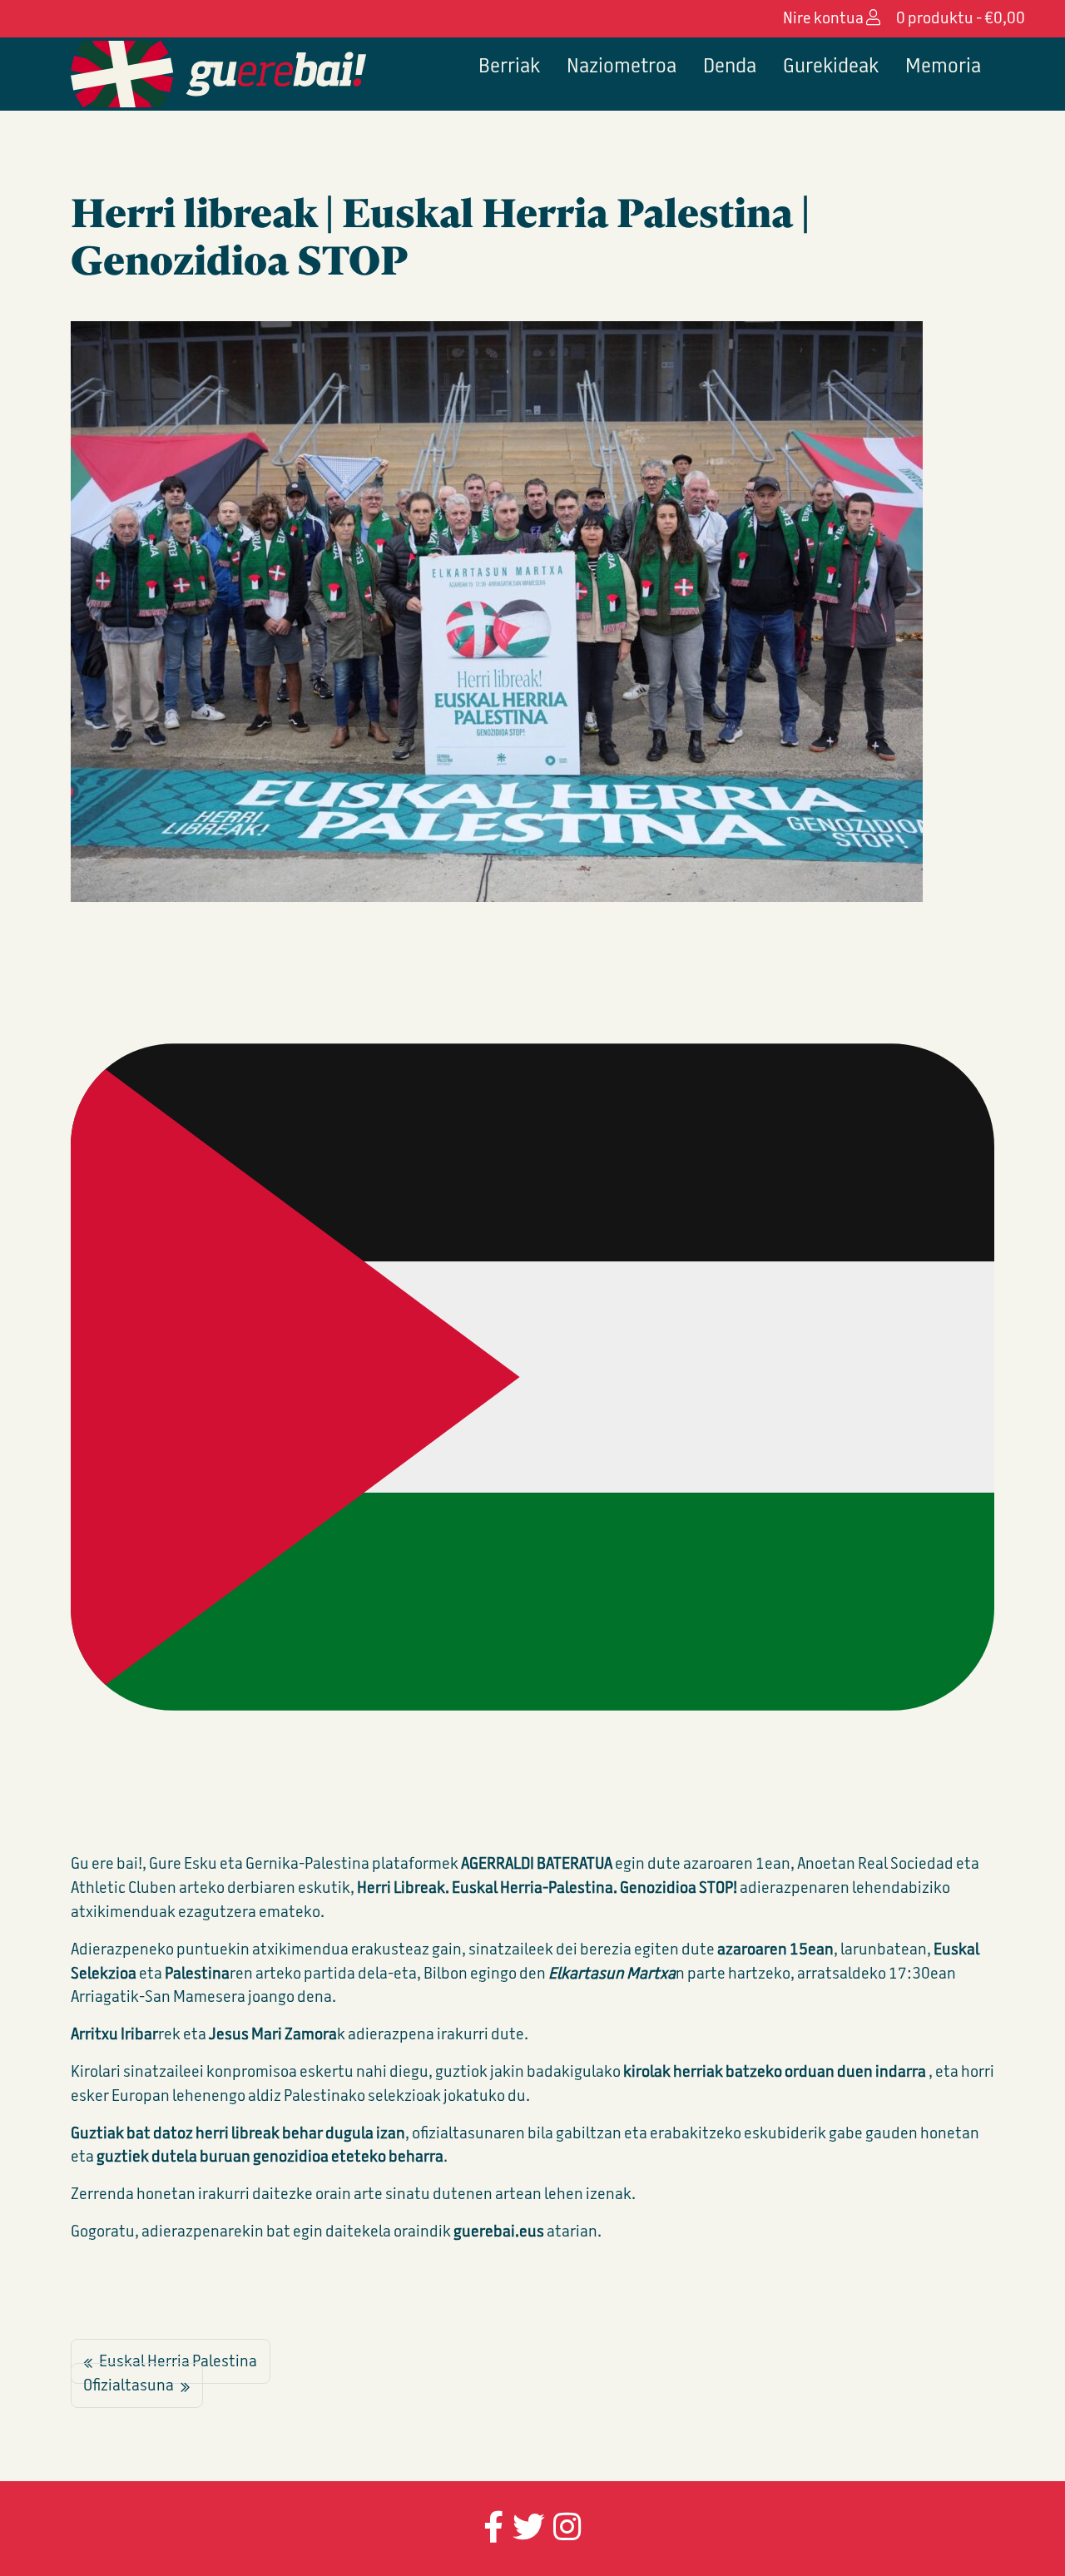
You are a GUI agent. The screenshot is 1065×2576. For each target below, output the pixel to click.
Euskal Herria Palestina (178, 2362)
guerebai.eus (500, 2231)
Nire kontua (825, 18)
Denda (730, 66)
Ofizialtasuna (129, 2386)
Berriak (509, 66)
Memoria (943, 66)
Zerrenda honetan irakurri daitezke (192, 2194)
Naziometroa (622, 66)
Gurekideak (831, 66)
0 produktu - (961, 18)
